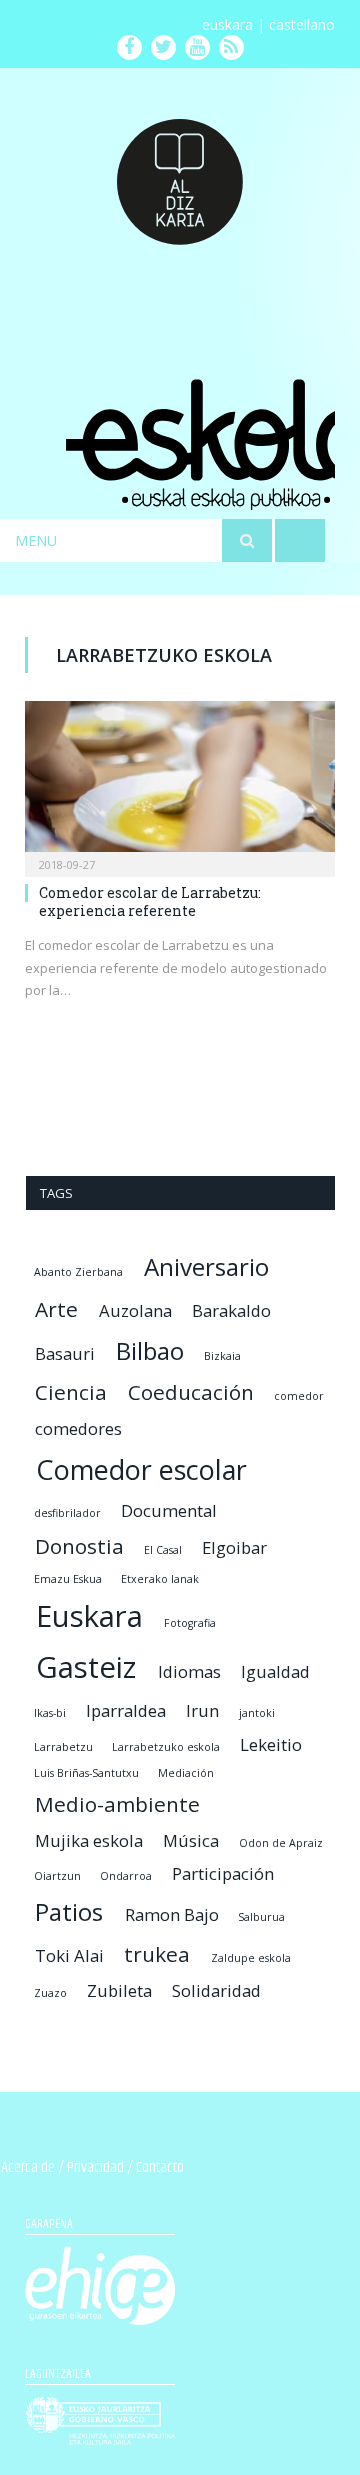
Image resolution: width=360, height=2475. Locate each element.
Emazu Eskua (68, 1579)
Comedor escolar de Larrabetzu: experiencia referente (150, 901)
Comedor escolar (141, 1469)
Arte (56, 1309)
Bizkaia (222, 1356)
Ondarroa (126, 1876)
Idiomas (189, 1671)
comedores (78, 1428)
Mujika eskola (89, 1840)
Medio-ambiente (117, 1804)
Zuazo (50, 1993)
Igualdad (275, 1671)
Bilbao (150, 1350)
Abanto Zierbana (78, 1272)
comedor (299, 1396)
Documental (169, 1510)
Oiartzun (57, 1876)
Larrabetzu (63, 1747)
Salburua (261, 1917)
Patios (69, 1911)
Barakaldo (231, 1310)
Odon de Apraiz (281, 1843)
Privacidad (95, 2167)
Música (191, 1840)
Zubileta (119, 1990)
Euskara (89, 1616)
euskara (227, 24)
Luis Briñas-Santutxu (86, 1773)
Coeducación (191, 1392)
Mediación (186, 1773)
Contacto (160, 2167)
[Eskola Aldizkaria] (180, 173)
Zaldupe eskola (251, 1958)
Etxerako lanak (160, 1579)
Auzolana (135, 1310)
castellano (302, 24)
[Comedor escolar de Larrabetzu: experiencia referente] (180, 782)
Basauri (65, 1353)
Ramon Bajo (172, 1914)
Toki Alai (69, 1955)
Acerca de (28, 2167)
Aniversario (206, 1266)
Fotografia (190, 1623)
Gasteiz (86, 1667)
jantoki (257, 1713)
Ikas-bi (50, 1713)
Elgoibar (234, 1547)
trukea (157, 1954)
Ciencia (71, 1392)
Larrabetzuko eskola (166, 1747)
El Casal (163, 1550)
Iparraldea (126, 1710)
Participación (223, 1873)
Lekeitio (271, 1744)
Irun (202, 1710)
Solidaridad (216, 1990)
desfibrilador (67, 1513)
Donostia (79, 1546)
